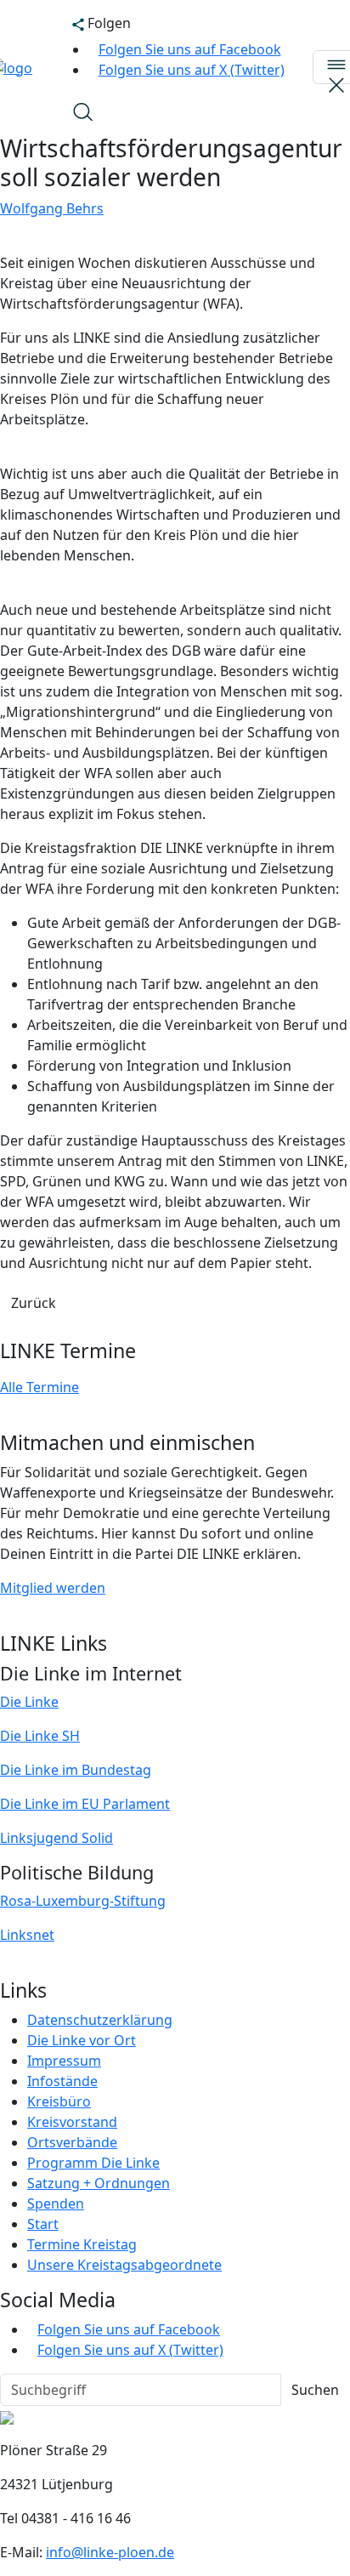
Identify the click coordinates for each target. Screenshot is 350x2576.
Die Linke (29, 1702)
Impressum (64, 2061)
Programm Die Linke (93, 2163)
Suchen (315, 2390)
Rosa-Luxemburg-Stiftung (83, 1901)
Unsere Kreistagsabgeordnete (124, 2265)
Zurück (34, 1303)
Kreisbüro (59, 2101)
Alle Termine (40, 1387)
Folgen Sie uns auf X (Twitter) (192, 70)
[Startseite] (7, 2416)
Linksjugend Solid (56, 1838)
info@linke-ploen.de (110, 2552)
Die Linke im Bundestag (76, 1770)
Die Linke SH (40, 1736)
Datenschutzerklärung (100, 2020)
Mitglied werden (53, 1588)
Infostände (62, 2081)
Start (43, 2224)
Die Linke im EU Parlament (85, 1804)
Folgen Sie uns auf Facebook (190, 49)
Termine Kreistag (82, 2244)
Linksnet (27, 1935)
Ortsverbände (72, 2142)
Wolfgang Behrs (52, 208)
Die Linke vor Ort (82, 2040)
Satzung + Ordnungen (99, 2183)
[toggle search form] (82, 111)
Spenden (56, 2204)
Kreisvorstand (72, 2122)
